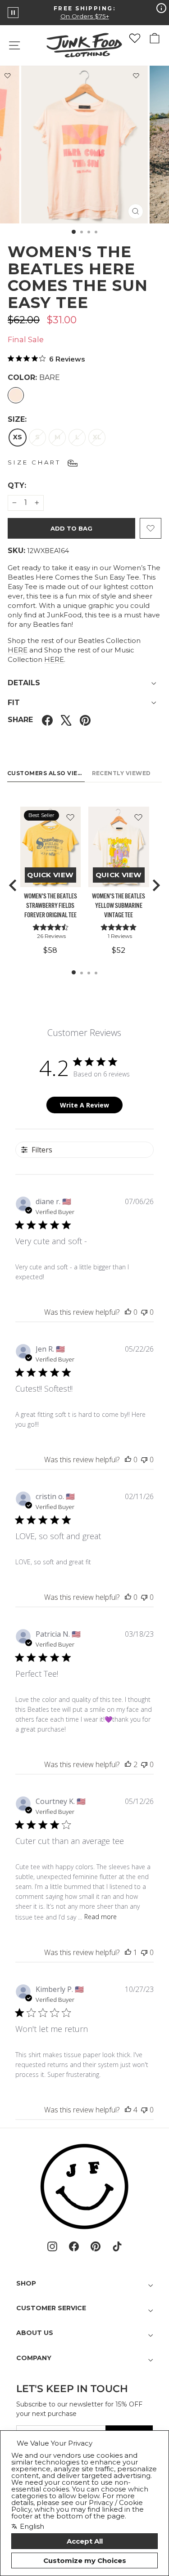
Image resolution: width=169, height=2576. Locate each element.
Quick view (50, 875)
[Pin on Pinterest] (85, 720)
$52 (119, 950)
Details (24, 683)
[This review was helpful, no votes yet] (128, 1312)
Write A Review (84, 1105)
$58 (50, 950)
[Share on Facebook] (47, 720)
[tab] (74, 972)
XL (97, 437)
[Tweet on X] (66, 720)
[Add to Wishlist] (136, 77)
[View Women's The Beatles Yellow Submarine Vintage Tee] (119, 847)
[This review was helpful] (128, 1764)
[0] (135, 38)
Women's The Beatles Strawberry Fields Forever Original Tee (50, 906)
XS (18, 437)
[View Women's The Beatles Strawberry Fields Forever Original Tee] (51, 847)
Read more (100, 1917)
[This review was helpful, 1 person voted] (128, 1952)
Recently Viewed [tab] (121, 773)
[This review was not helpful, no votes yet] (144, 1312)
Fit (14, 703)
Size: (17, 419)
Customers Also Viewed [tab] (46, 773)
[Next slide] (155, 885)
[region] (84, 886)
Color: (34, 377)
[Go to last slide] (14, 885)
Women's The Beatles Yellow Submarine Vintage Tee (119, 906)
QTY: (39, 485)
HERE (18, 650)
